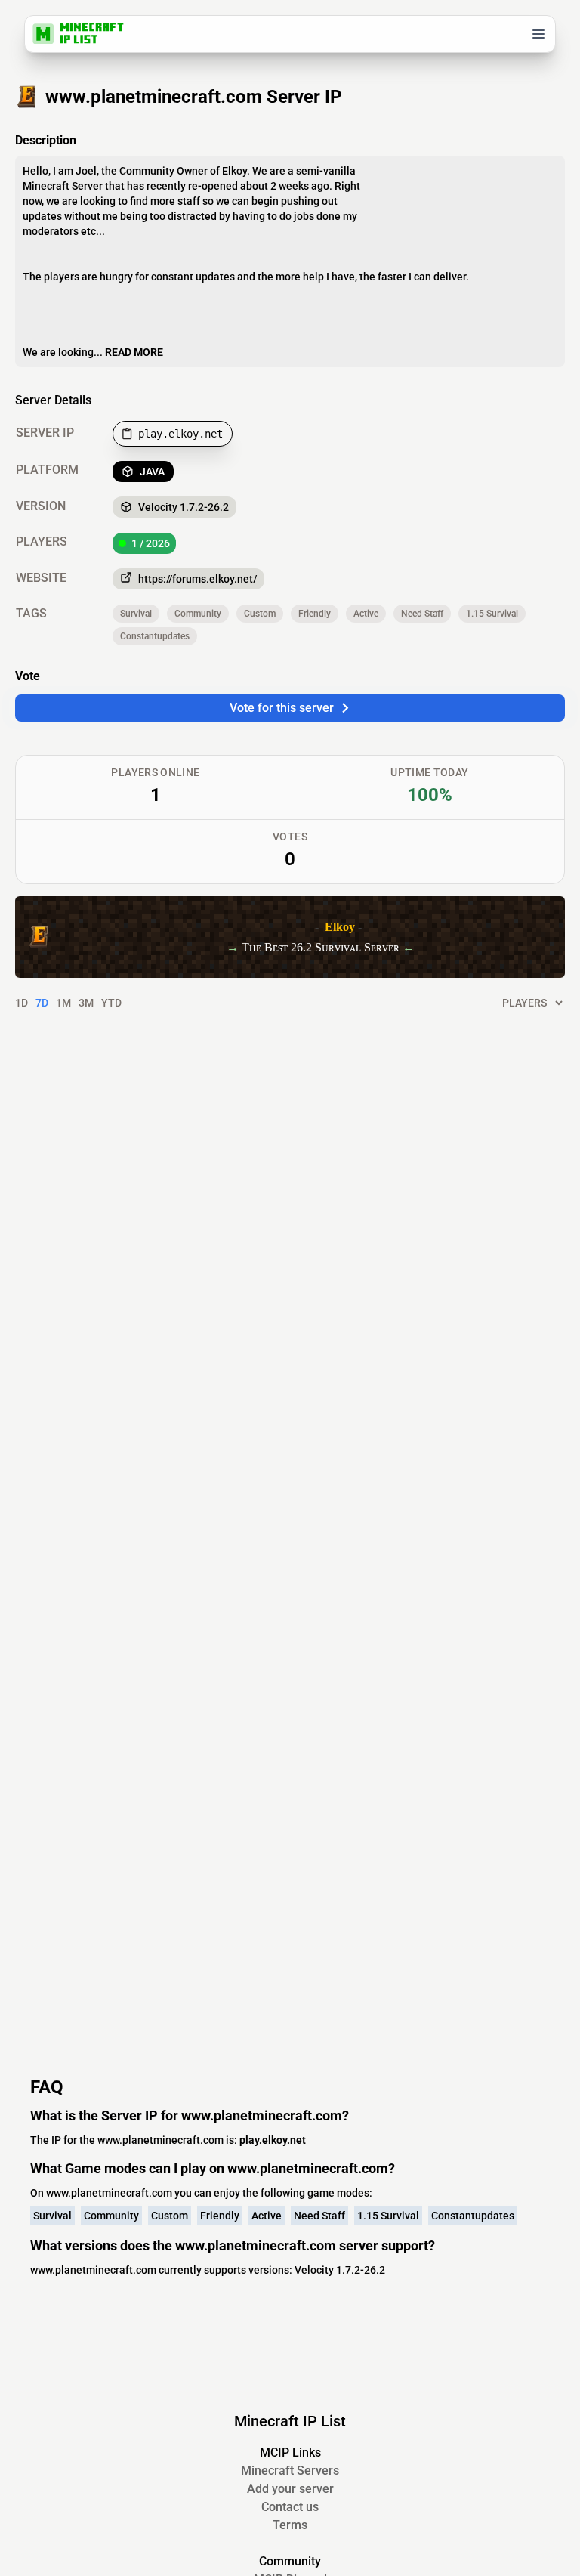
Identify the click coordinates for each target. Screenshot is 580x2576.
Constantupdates (155, 636)
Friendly (315, 614)
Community (198, 614)
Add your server (290, 2489)
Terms (290, 2525)
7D (42, 1003)
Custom (260, 614)
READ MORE (134, 352)
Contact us (290, 2507)
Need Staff (422, 614)
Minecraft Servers (290, 2471)
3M (86, 1003)
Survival (136, 614)
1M (63, 1003)
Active (366, 614)
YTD (111, 1003)
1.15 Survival (492, 614)
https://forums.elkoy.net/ (197, 579)
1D (22, 1003)
